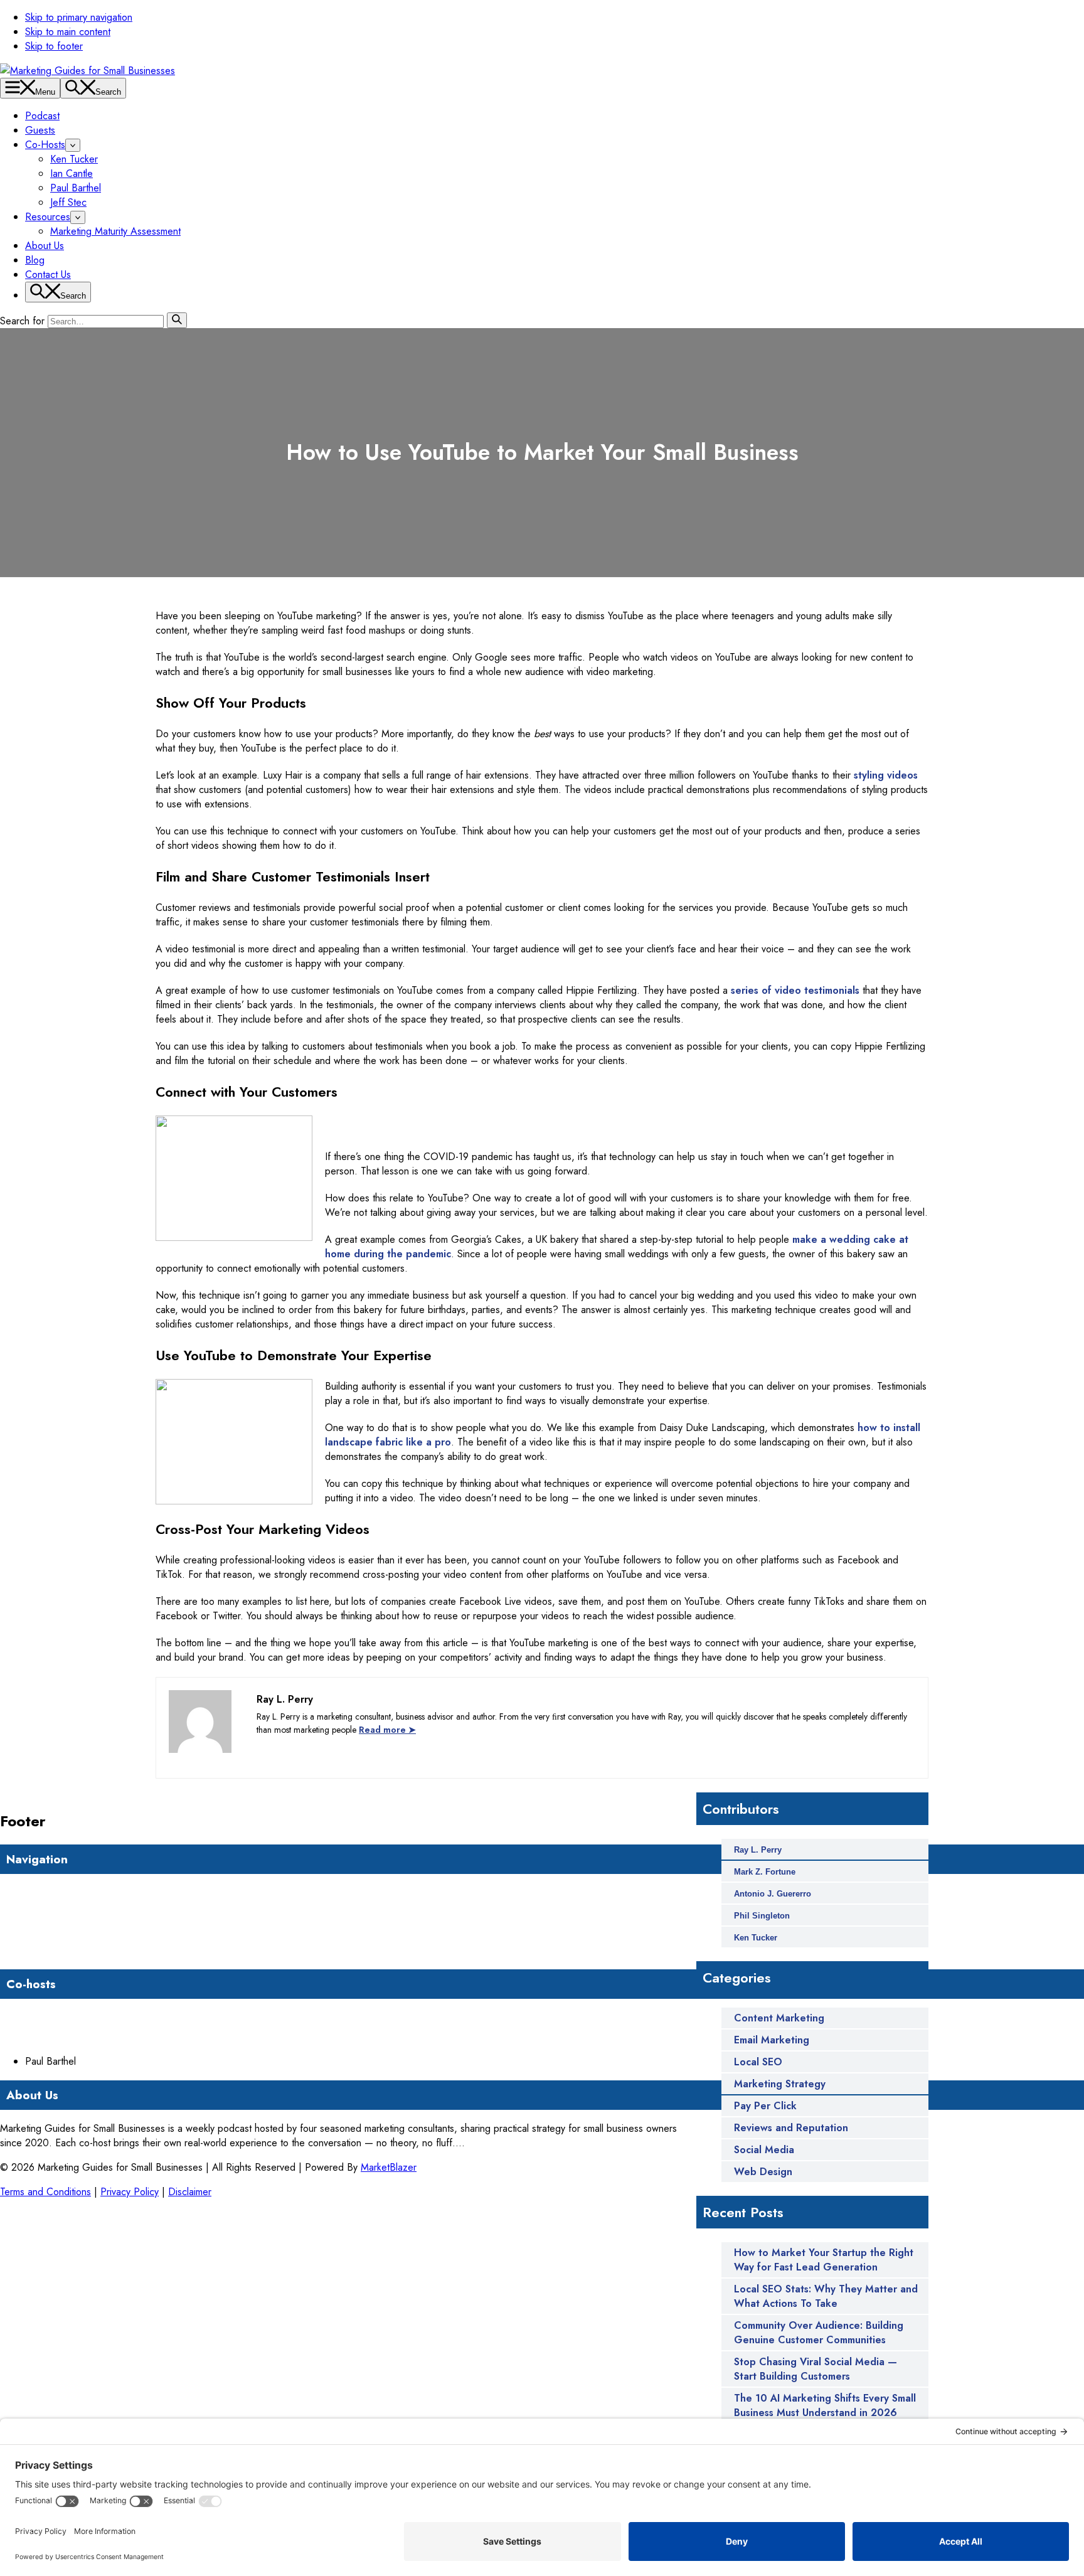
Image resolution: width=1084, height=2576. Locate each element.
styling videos (886, 775)
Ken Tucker (74, 159)
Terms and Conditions (45, 2192)
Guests (40, 130)
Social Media (764, 2150)
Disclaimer (190, 2192)
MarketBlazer (389, 2167)
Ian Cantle (72, 173)
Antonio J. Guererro (773, 1894)
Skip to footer (54, 46)
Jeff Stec (68, 202)
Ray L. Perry (758, 1850)
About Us (45, 246)
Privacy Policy (130, 2192)
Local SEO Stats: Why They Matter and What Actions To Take (826, 2296)
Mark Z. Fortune (765, 1872)
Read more (488, 2143)
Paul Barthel (76, 188)
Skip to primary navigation (79, 17)
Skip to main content (68, 32)
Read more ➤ (387, 1730)
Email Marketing (772, 2040)
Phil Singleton (762, 1916)
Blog (35, 260)
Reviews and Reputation (791, 2128)
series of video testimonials (795, 990)
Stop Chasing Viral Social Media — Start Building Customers (816, 2369)
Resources (48, 217)
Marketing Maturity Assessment (115, 231)
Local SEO (758, 2062)
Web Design (763, 2172)
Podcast (42, 116)
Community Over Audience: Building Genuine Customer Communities (819, 2333)
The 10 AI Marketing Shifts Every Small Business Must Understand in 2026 (825, 2405)
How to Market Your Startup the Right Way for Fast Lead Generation (824, 2260)
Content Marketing (779, 2018)
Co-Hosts (45, 145)
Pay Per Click (765, 2106)
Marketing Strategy (780, 2084)
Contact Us (48, 274)
